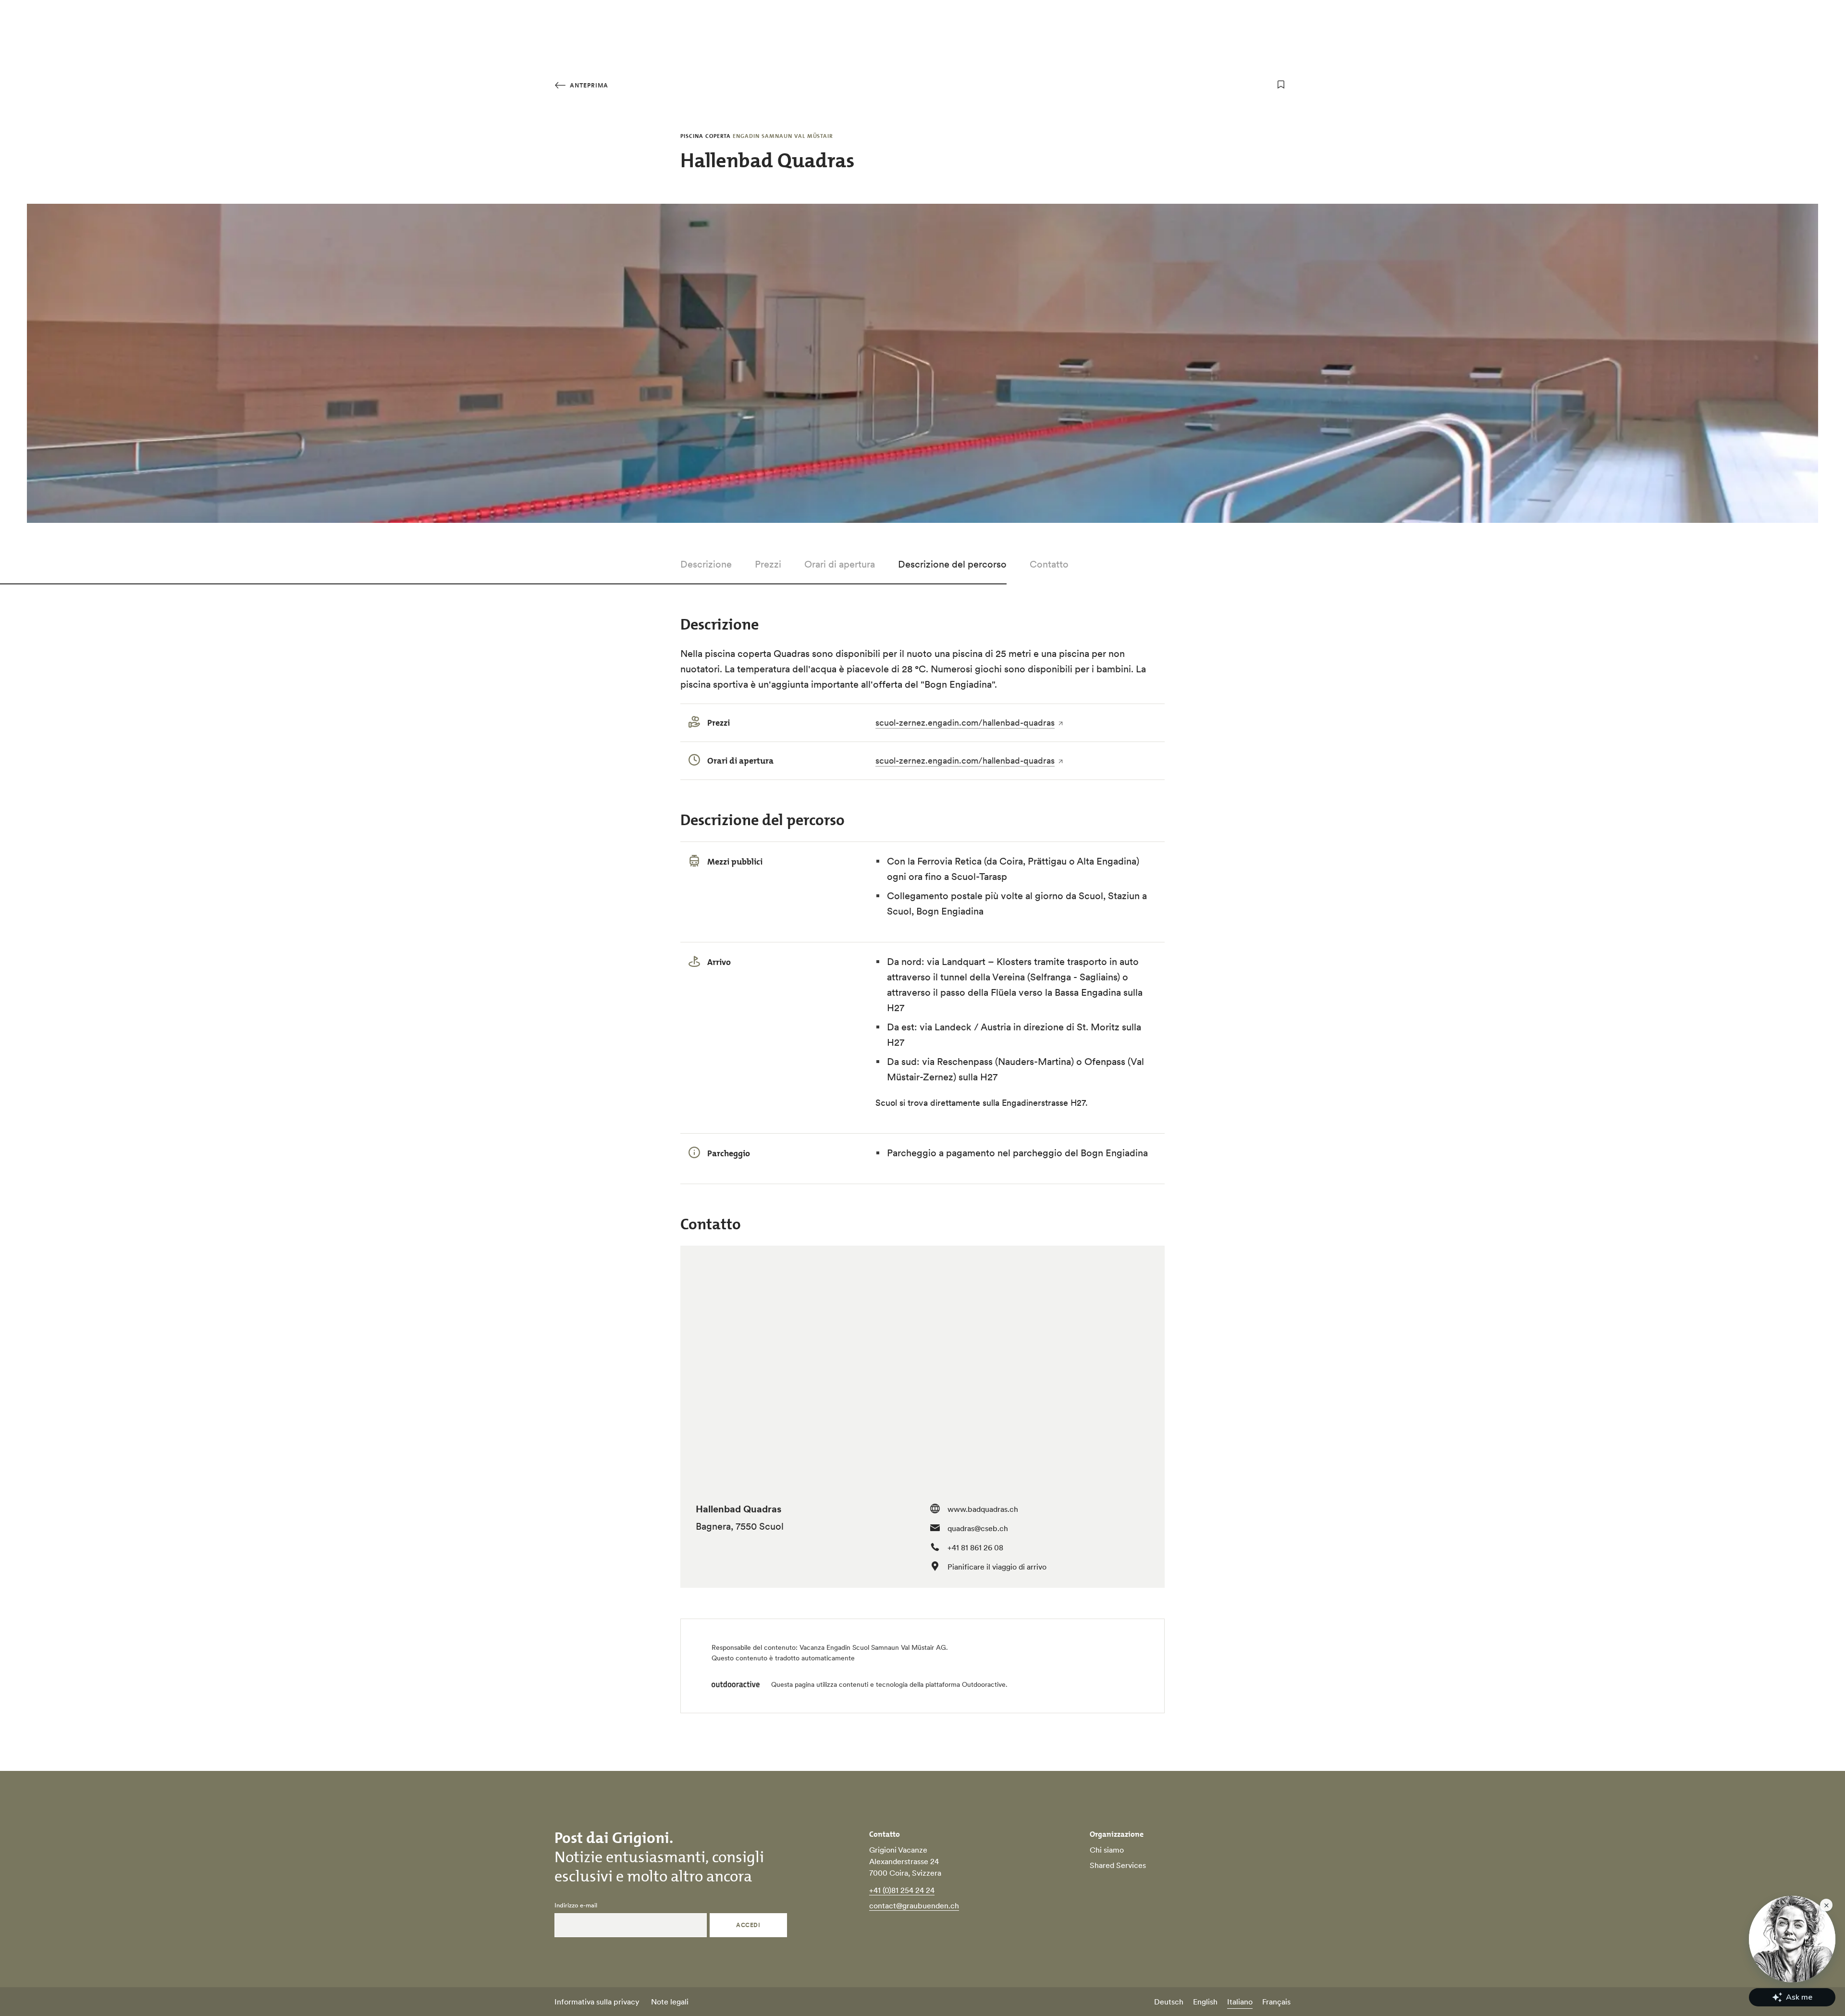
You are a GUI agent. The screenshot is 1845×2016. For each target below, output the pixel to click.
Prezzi (768, 564)
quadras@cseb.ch (978, 1528)
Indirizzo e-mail (576, 1905)
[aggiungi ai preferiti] (1281, 85)
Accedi (748, 1925)
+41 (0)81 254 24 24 (902, 1890)
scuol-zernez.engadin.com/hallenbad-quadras (965, 723)
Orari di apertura (840, 564)
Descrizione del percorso (952, 564)
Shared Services (1118, 1865)
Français (1276, 2002)
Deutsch (1169, 2002)
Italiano (1240, 2002)
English (1205, 2002)
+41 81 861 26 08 (975, 1547)
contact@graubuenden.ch (914, 1905)
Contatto (1049, 564)
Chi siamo (1107, 1850)
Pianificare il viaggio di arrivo (997, 1567)
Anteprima (588, 85)
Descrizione (706, 564)
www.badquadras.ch (983, 1509)
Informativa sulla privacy (597, 2002)
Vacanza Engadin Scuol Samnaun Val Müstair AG (873, 1647)
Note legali (670, 2002)
